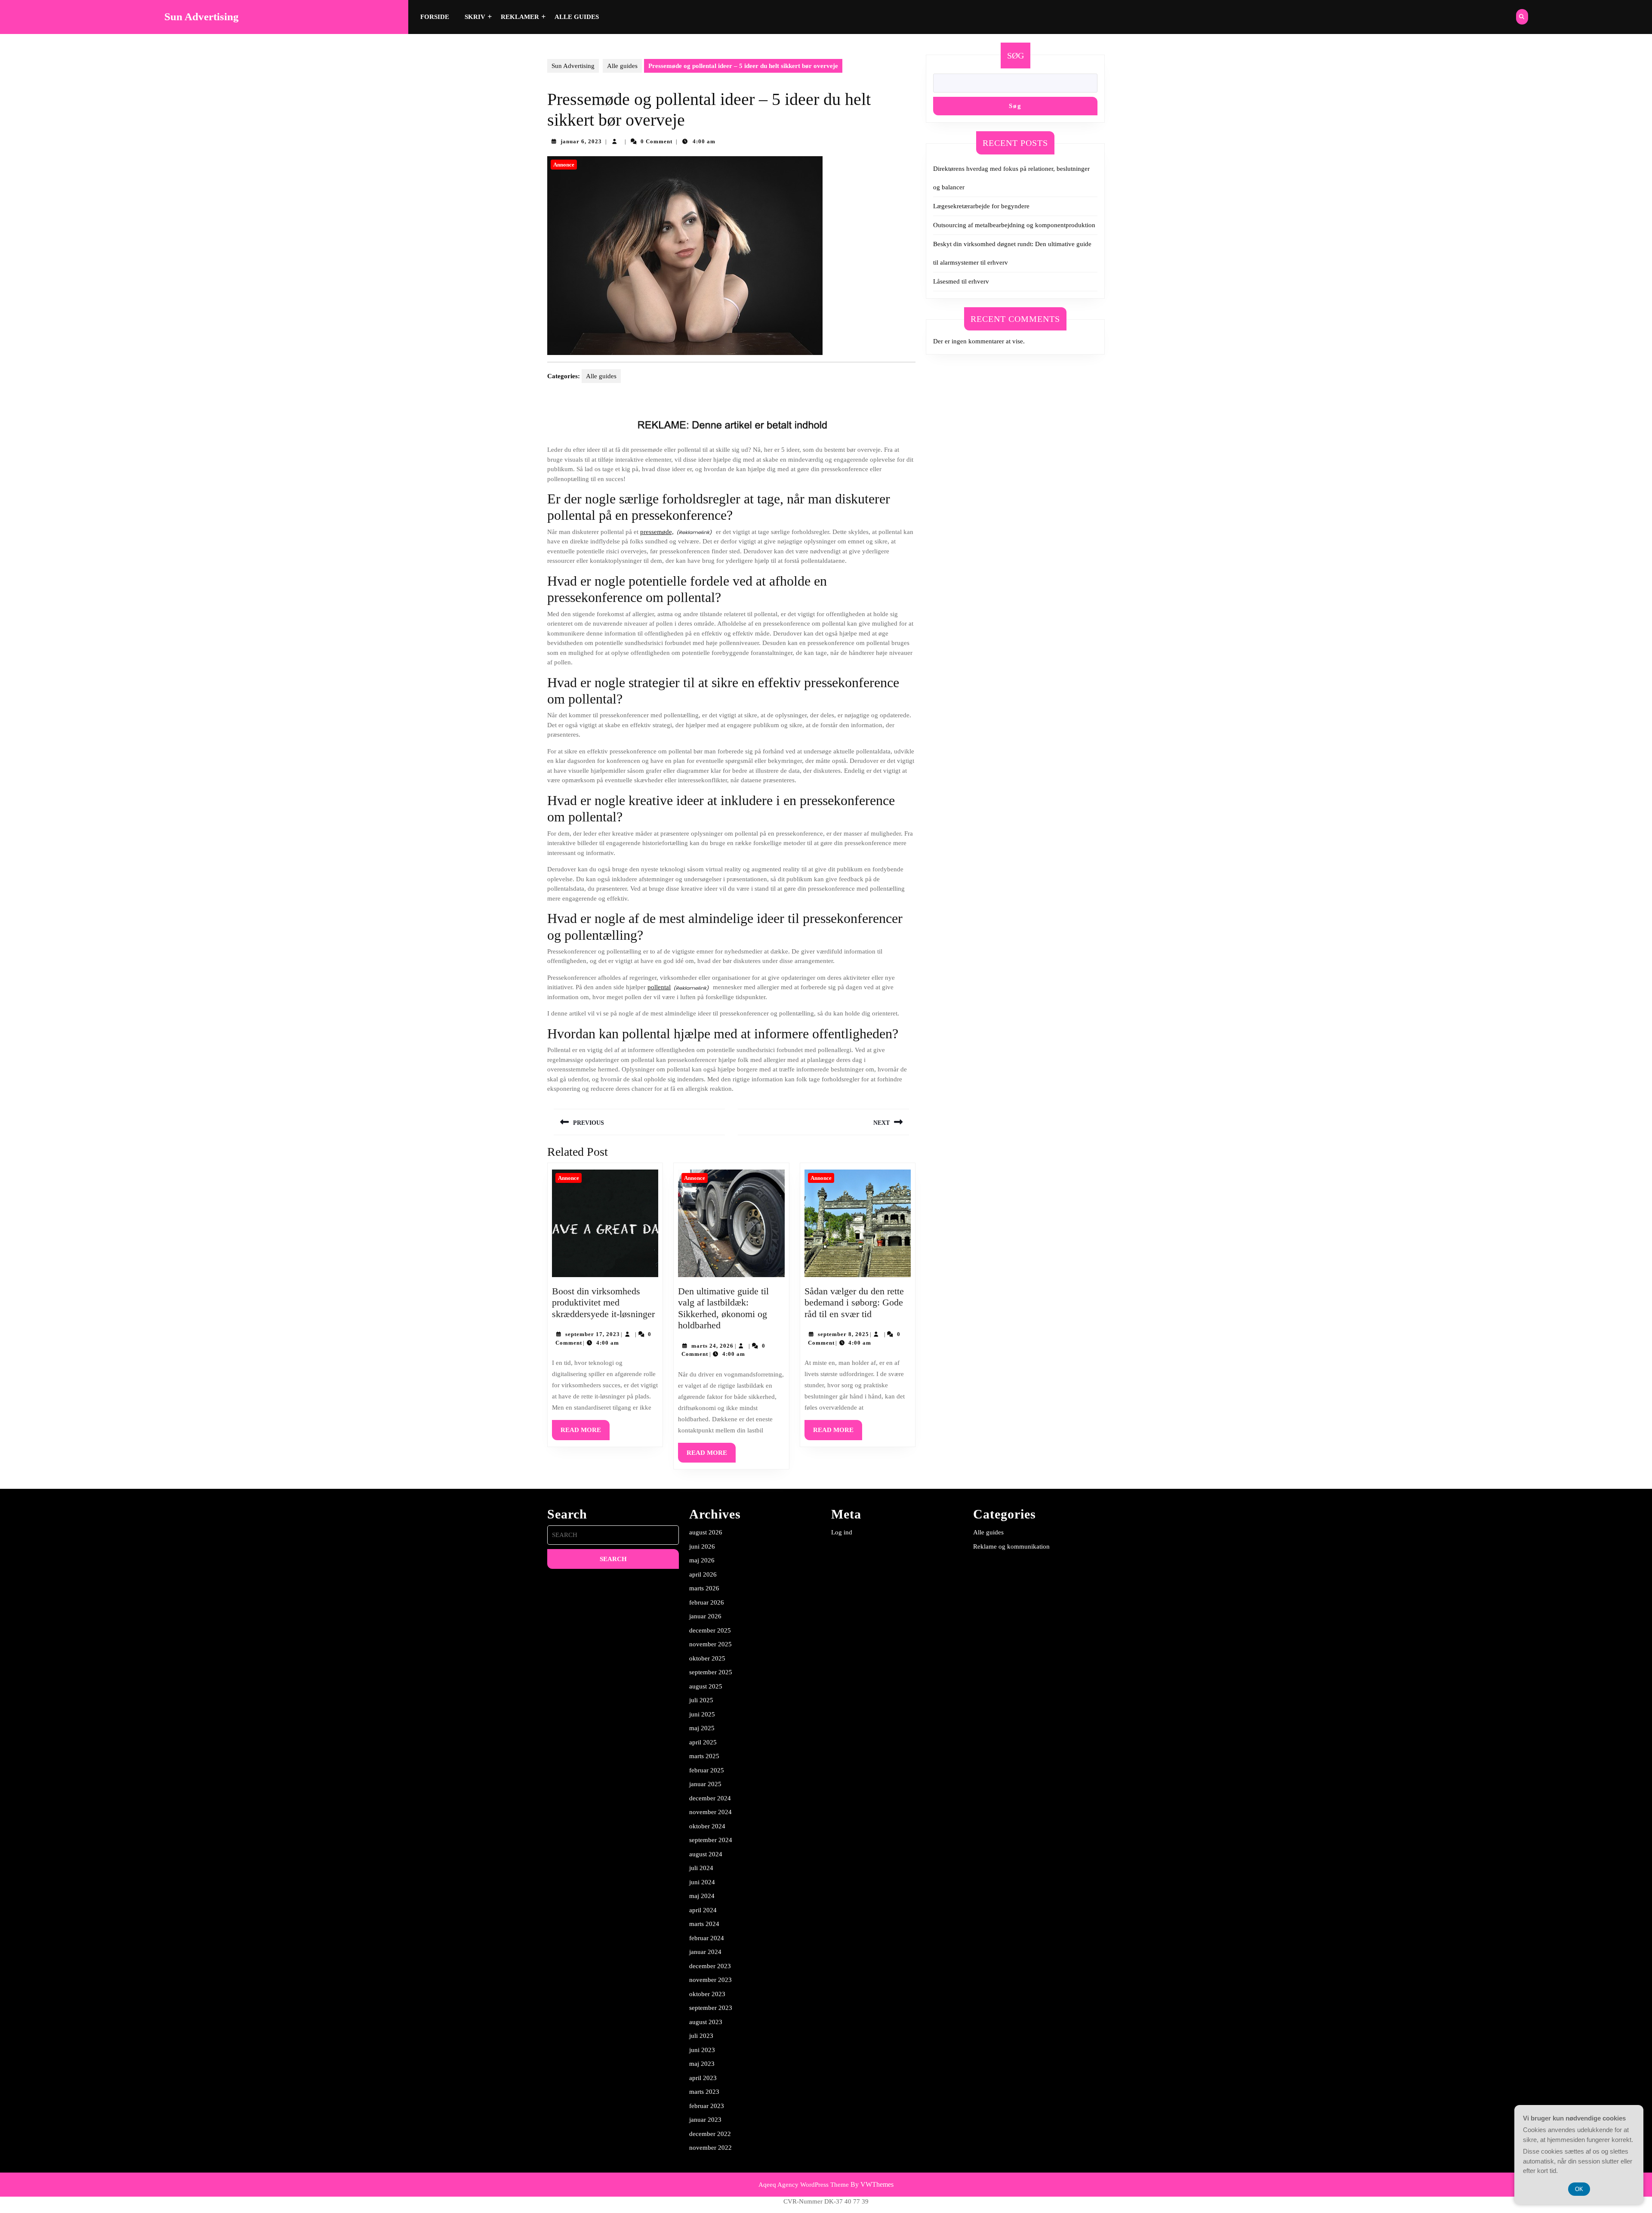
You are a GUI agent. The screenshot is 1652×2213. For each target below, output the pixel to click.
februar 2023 (707, 2106)
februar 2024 (707, 1938)
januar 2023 (705, 2120)
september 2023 (711, 2008)
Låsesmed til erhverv (961, 281)
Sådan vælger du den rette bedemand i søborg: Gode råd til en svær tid (854, 1302)
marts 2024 (704, 1924)
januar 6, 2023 (581, 141)
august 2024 (706, 1854)
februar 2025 (707, 1770)
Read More (585, 1433)
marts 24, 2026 (712, 1346)
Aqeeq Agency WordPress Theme (804, 2185)
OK (1579, 2189)
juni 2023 (702, 2050)
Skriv (475, 17)
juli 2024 (701, 1868)
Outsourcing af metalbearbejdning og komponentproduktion (1014, 225)
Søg (1016, 56)
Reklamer (520, 17)
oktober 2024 (707, 1826)
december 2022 (710, 2134)
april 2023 (703, 2078)
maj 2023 (702, 2064)
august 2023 (706, 2022)
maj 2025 (702, 1728)
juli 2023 (701, 2036)
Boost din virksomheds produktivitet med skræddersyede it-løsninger (603, 1302)
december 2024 (710, 1798)
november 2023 (710, 1980)
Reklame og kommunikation (1011, 1546)
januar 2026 (705, 1616)
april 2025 (703, 1742)
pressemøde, (657, 532)
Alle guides (577, 17)
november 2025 (710, 1644)
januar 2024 (705, 1952)
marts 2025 (704, 1756)
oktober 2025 (707, 1658)
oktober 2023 (707, 1994)
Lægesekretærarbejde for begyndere (981, 206)
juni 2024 (702, 1882)
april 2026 (703, 1574)
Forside (435, 17)
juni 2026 (702, 1546)
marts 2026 (704, 1588)
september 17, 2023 (593, 1334)
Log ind (842, 1532)
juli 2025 (701, 1700)
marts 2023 (704, 2092)
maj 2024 (702, 1896)
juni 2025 (702, 1714)
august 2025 (706, 1686)
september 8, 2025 (843, 1334)
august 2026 (706, 1532)
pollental (659, 987)
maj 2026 (702, 1560)
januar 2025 (705, 1784)
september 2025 (711, 1672)
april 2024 (703, 1910)
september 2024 (711, 1840)
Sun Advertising (202, 17)
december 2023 (710, 1966)
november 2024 (710, 1812)
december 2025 (710, 1630)
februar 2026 (707, 1602)
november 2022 (710, 2148)
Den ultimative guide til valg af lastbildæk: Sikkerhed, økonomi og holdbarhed (723, 1308)
